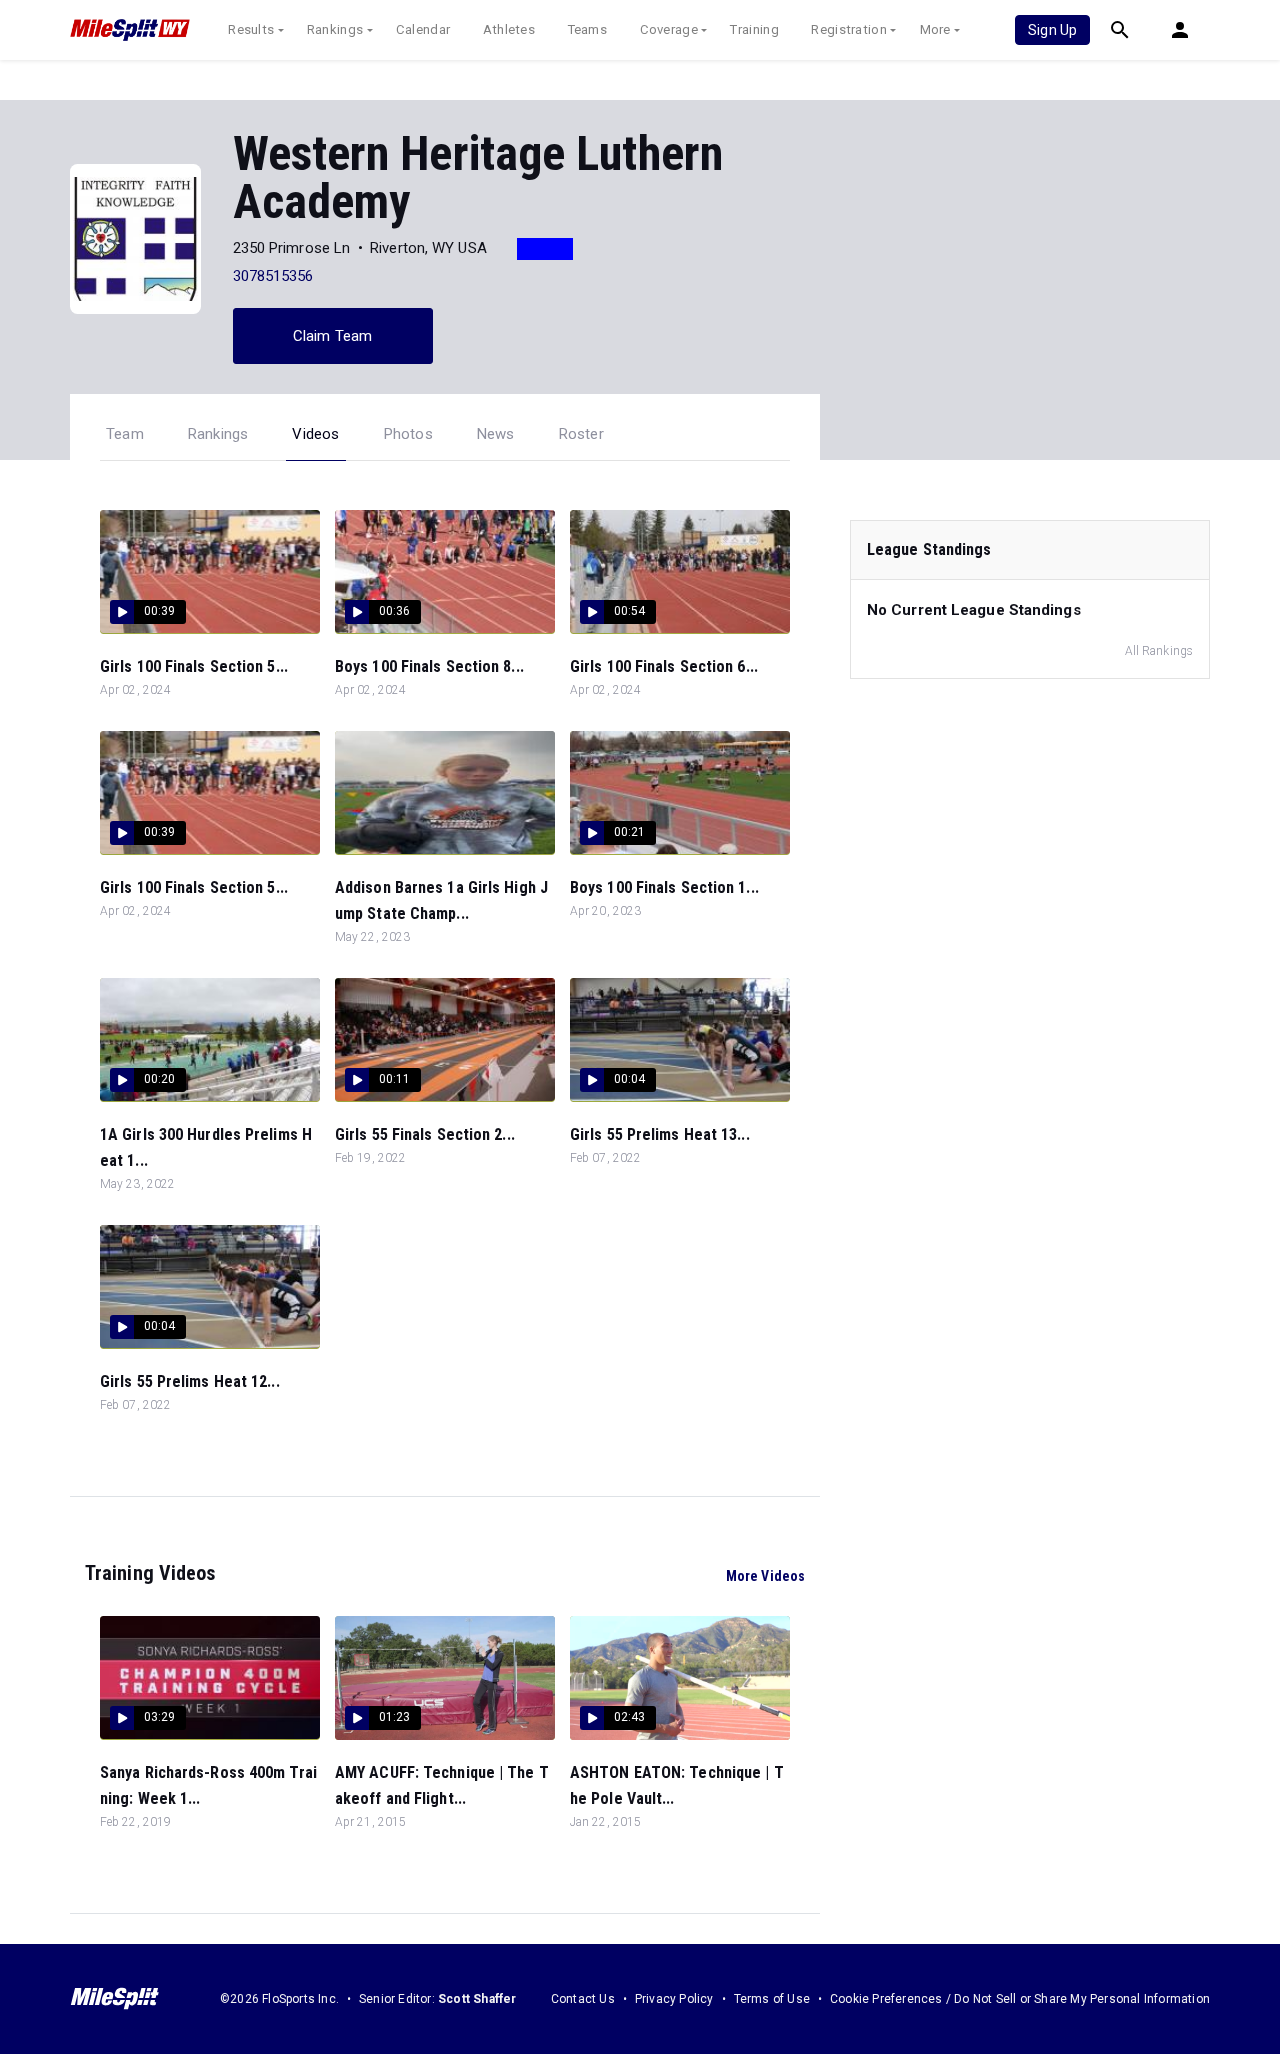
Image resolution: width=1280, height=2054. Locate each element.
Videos (315, 434)
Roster (581, 434)
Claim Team (332, 336)
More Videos (765, 1576)
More (935, 29)
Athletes (509, 29)
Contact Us (583, 1999)
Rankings (335, 29)
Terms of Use (772, 1999)
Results (251, 29)
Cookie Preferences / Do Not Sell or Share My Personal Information (1020, 1999)
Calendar (423, 29)
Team (125, 434)
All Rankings (1159, 651)
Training (754, 29)
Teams (588, 29)
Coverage (669, 29)
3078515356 (273, 276)
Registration (849, 29)
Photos (408, 434)
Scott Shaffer (477, 1999)
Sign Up (1052, 30)
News (496, 434)
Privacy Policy (674, 1999)
